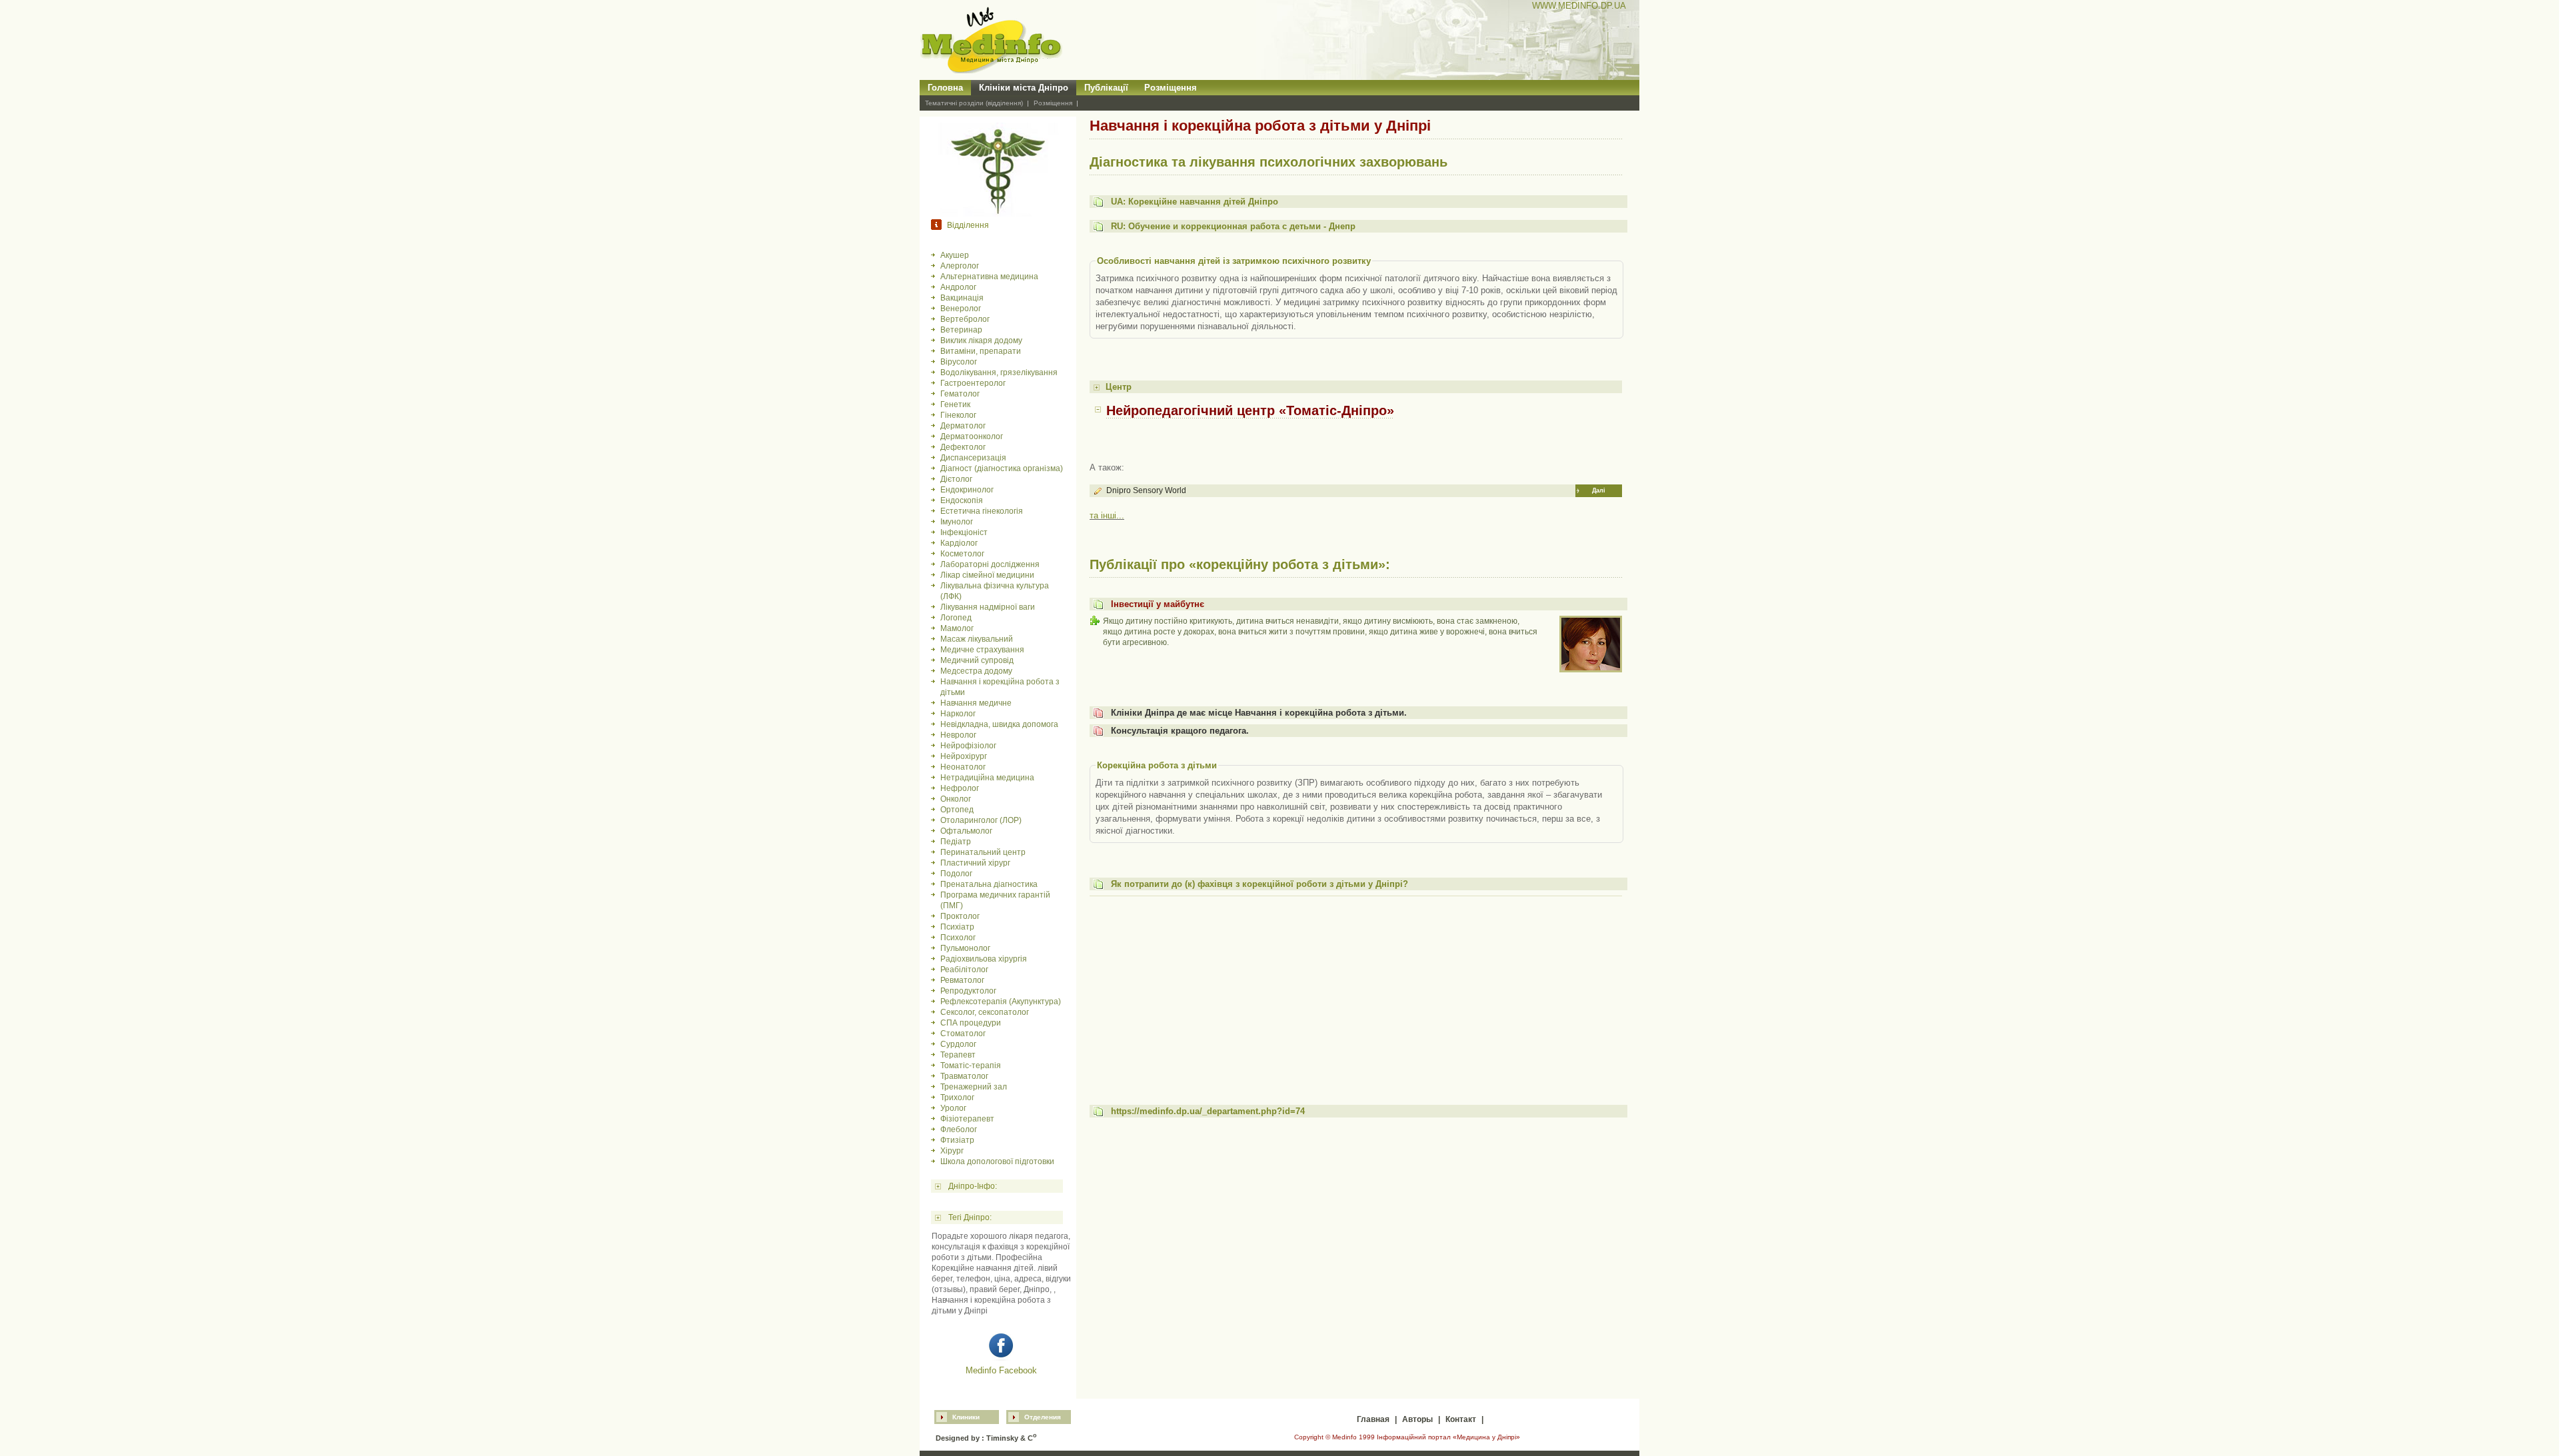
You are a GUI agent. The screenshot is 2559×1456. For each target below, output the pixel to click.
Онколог (956, 799)
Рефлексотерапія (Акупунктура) (1001, 1002)
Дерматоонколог (972, 436)
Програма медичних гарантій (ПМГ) (995, 900)
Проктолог (960, 916)
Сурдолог (958, 1044)
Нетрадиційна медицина (987, 778)
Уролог (953, 1108)
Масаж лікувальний (977, 639)
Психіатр (957, 927)
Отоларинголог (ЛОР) (981, 820)
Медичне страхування (982, 650)
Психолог (958, 938)
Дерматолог (963, 426)
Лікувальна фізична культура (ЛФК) (995, 591)
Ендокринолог (967, 490)
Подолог (956, 874)
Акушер (955, 255)
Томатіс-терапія (971, 1066)
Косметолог (962, 554)
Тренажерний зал (974, 1087)
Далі (1599, 490)
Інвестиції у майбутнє (1158, 604)
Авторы (1417, 1419)
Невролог (958, 735)
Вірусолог (959, 362)
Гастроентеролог (973, 383)
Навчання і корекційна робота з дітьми (1000, 687)
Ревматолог (962, 980)
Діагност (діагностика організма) (1002, 468)
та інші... (1107, 515)
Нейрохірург (964, 756)
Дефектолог (963, 447)
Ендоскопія (962, 500)
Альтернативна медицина (989, 277)
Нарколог (958, 714)
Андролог (958, 287)
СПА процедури (971, 1023)
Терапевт (958, 1055)
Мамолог (957, 628)
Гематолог (960, 394)
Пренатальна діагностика (989, 884)
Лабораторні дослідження (990, 564)
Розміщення (1171, 88)
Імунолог (957, 522)
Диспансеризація (973, 458)
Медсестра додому (976, 671)
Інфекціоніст (964, 532)
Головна (945, 88)
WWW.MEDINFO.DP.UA (1579, 6)
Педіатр (956, 842)
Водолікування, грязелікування (999, 372)
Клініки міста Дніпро (1024, 88)
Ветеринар (961, 330)
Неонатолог (963, 767)
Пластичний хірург (975, 863)
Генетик (955, 404)
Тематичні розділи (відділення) (974, 103)
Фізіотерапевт (967, 1119)
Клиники (966, 1417)
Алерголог (960, 266)
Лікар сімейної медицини (987, 575)
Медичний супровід (977, 660)
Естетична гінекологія (982, 511)
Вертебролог (965, 319)
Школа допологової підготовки (997, 1161)
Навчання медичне (976, 703)
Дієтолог (956, 479)
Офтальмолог (966, 831)
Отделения (1043, 1417)
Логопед (956, 618)
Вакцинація (962, 298)
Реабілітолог (964, 970)
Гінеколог (958, 415)
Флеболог (959, 1129)
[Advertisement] (1356, 994)
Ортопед (957, 810)
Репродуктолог (968, 991)
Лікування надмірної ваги (988, 607)
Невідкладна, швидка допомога (999, 724)
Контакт (1461, 1419)
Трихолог (957, 1097)
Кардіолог (959, 543)
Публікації (1106, 88)
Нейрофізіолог (968, 746)
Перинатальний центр (983, 852)
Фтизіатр (957, 1140)
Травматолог (964, 1076)
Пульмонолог (965, 948)
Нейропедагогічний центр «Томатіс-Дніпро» (1250, 410)
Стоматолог (963, 1034)
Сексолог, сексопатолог (985, 1012)
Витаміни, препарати (981, 351)
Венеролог (961, 309)
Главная (1373, 1419)
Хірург (952, 1151)
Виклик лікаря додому (981, 341)
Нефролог (960, 788)
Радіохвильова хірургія (984, 959)
